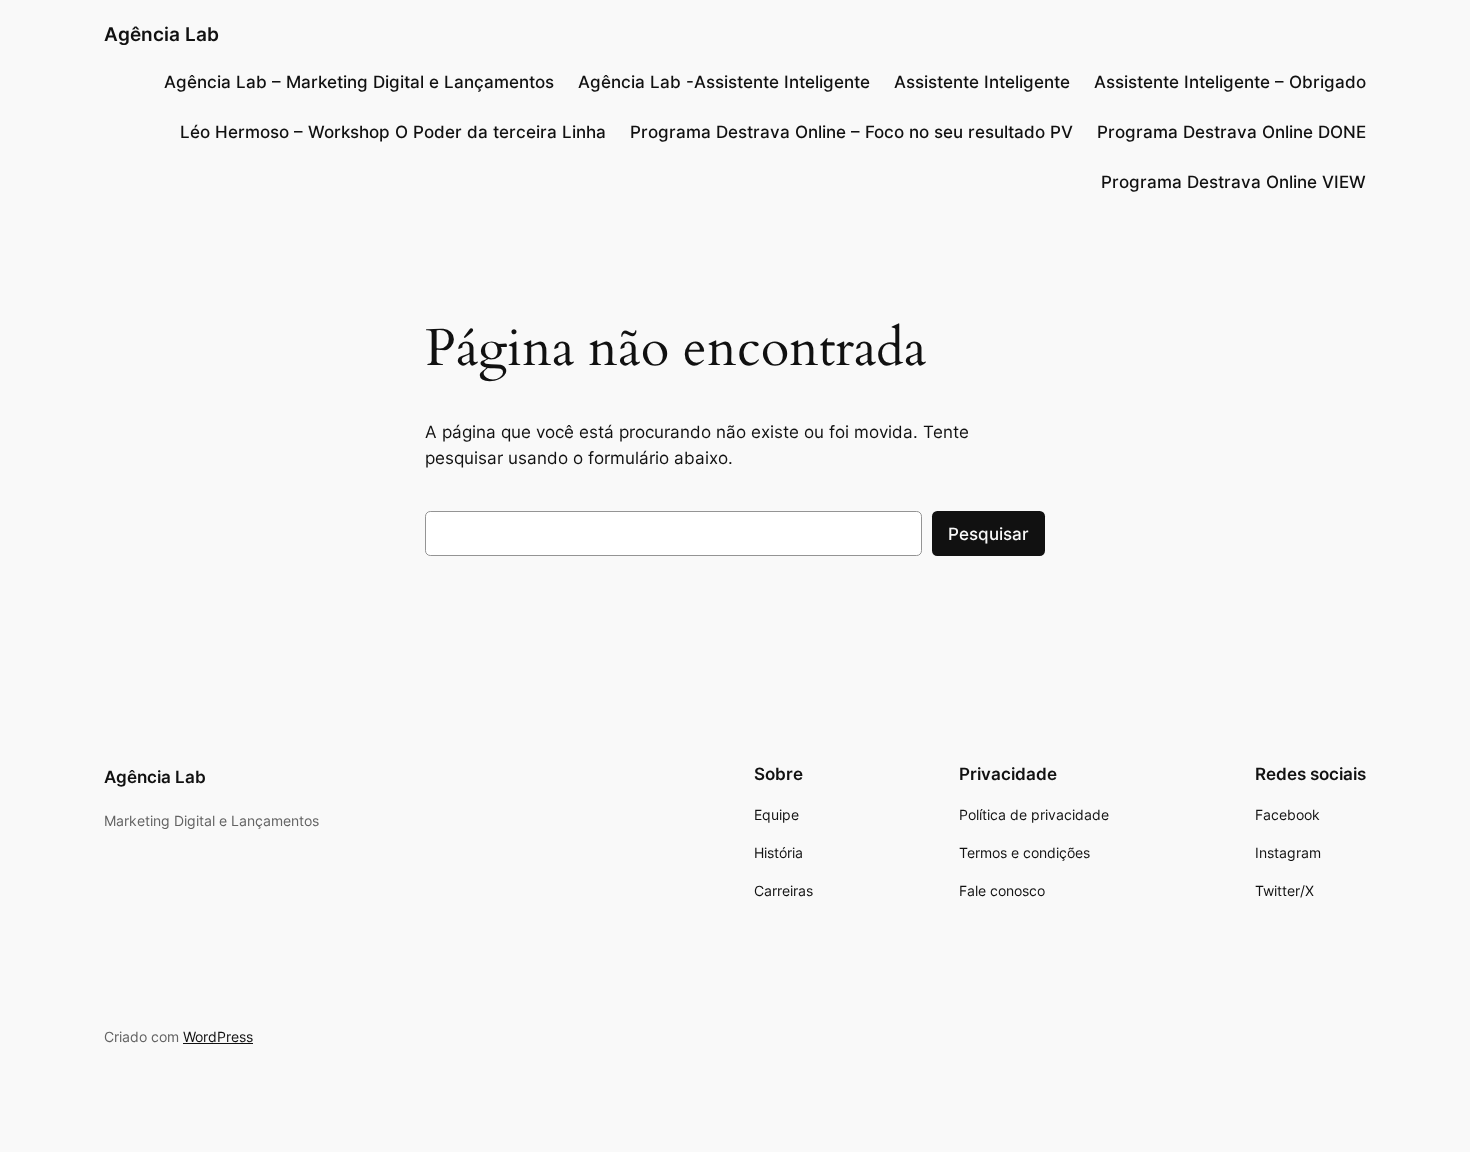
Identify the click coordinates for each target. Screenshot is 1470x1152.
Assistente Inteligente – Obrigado (1230, 82)
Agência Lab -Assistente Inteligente (724, 82)
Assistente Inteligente (982, 82)
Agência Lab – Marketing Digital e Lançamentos (359, 82)
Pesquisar (988, 534)
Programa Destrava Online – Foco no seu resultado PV (851, 132)
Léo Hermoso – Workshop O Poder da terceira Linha (393, 132)
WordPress (218, 1036)
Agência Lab (161, 34)
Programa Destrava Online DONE (1231, 132)
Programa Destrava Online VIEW (1233, 182)
